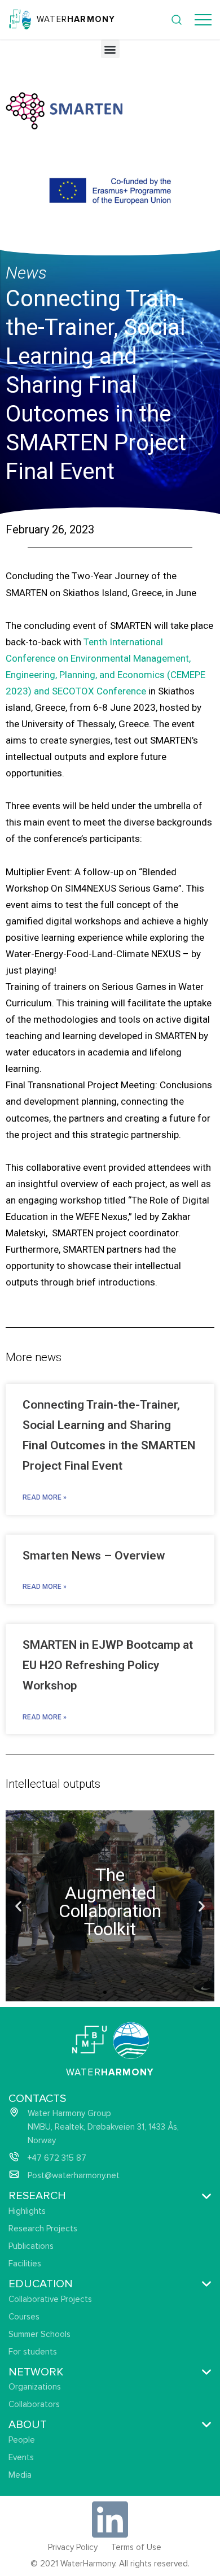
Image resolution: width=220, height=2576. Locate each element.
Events (21, 2457)
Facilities (25, 2264)
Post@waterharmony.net (74, 2175)
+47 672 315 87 (57, 2158)
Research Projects (43, 2229)
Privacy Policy (73, 2547)
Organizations (35, 2387)
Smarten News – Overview (94, 1556)
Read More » (45, 1497)
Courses (24, 2317)
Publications (31, 2246)
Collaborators (34, 2404)
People (22, 2440)
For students (33, 2352)
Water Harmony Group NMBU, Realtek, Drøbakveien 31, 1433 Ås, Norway (103, 2127)
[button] (110, 49)
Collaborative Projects (50, 2299)
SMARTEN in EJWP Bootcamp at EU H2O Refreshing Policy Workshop (108, 1665)
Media (20, 2475)
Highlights (27, 2211)
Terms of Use (136, 2547)
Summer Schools (39, 2334)
